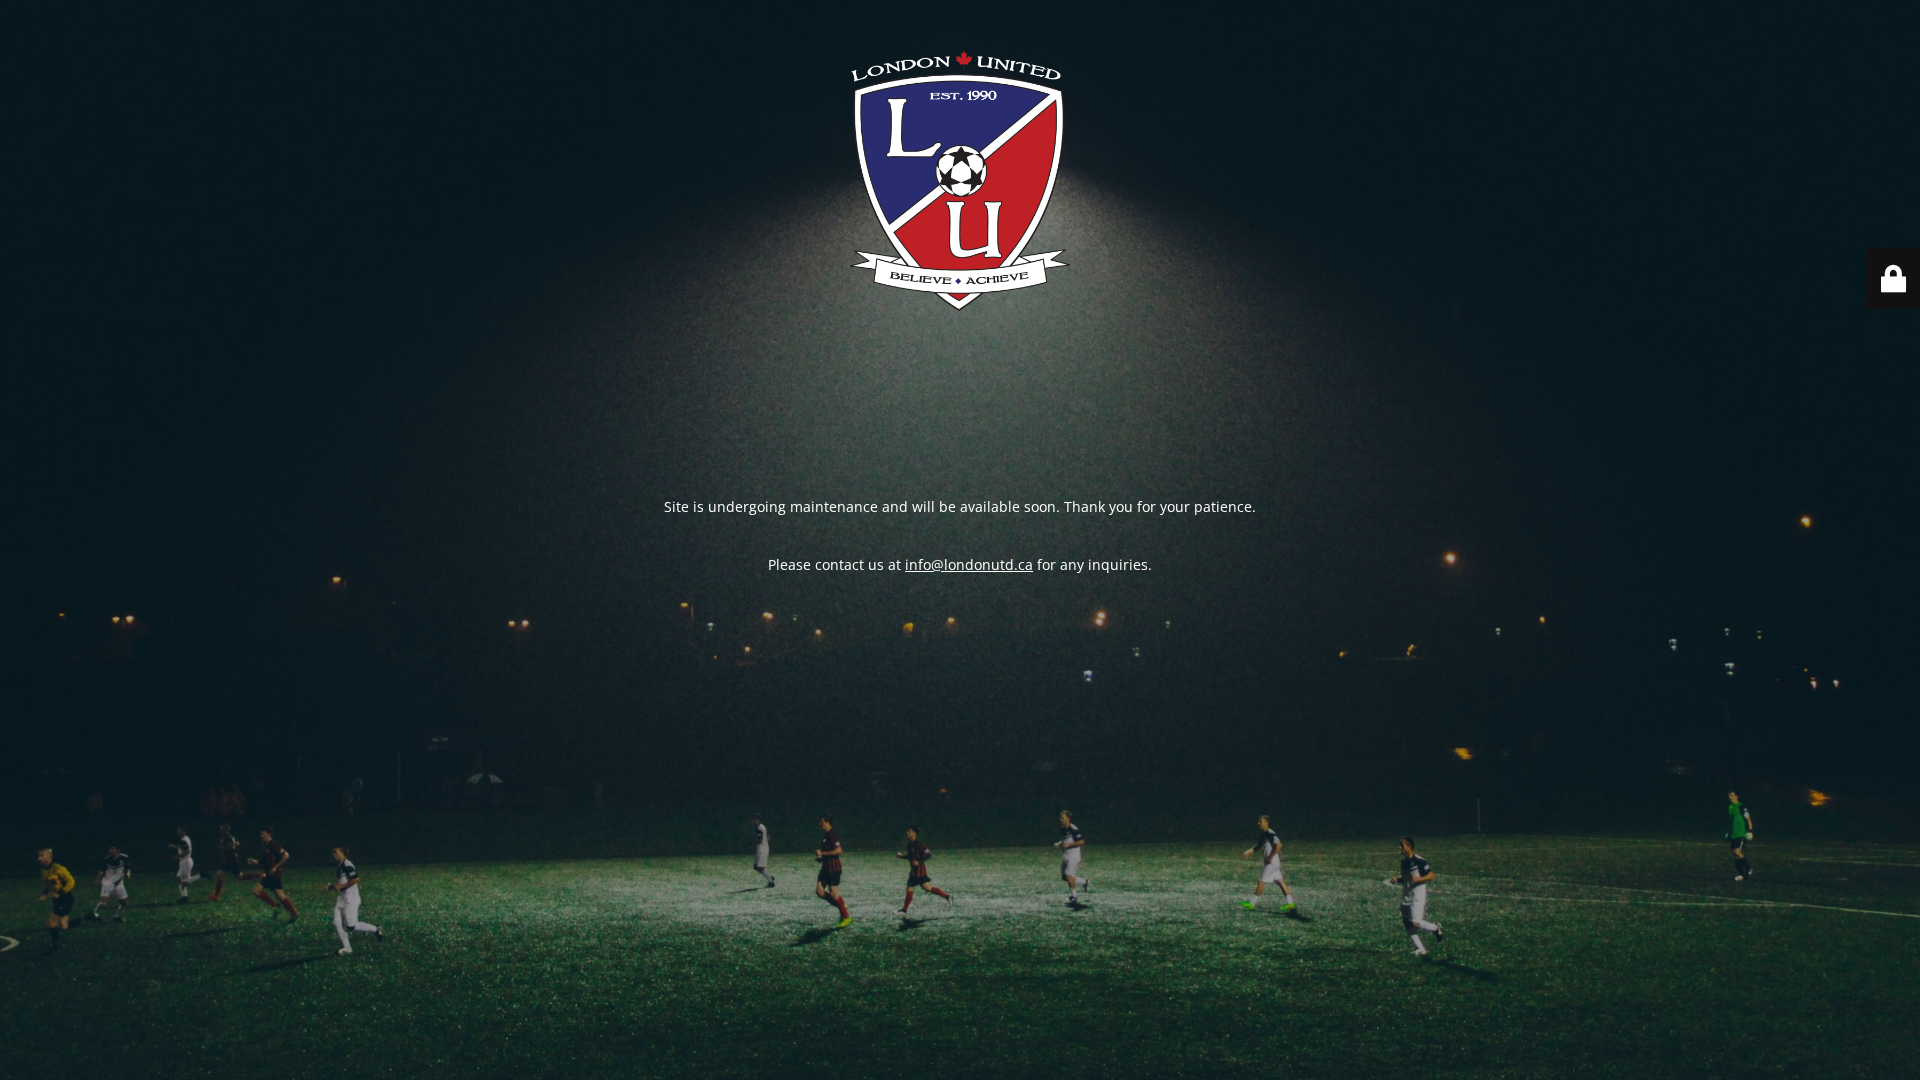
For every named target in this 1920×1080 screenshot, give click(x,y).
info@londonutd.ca (969, 564)
